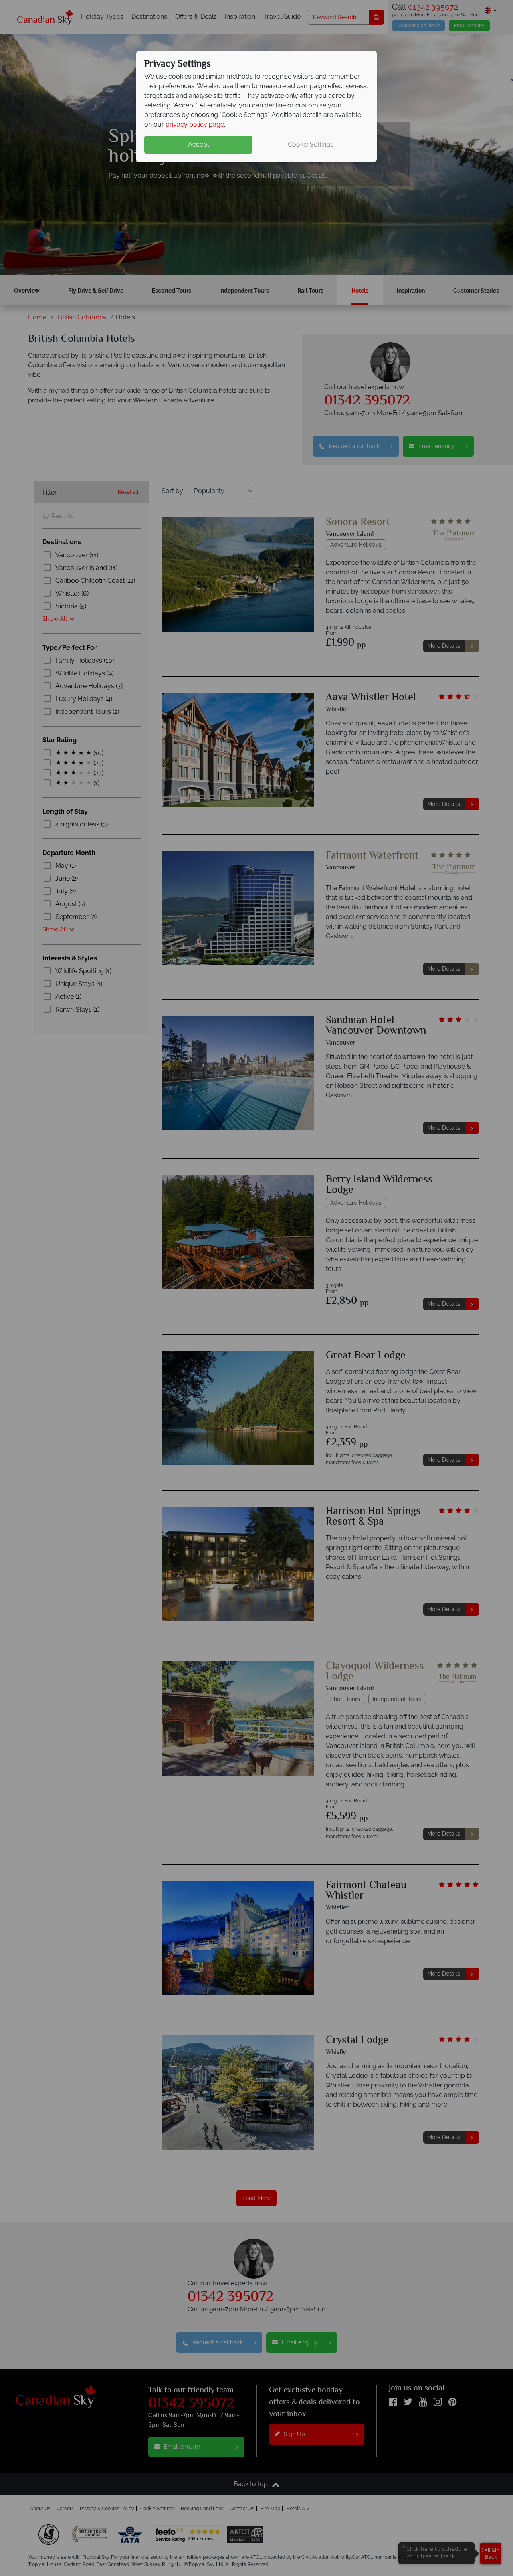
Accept (199, 144)
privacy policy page (195, 124)
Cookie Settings (311, 144)
